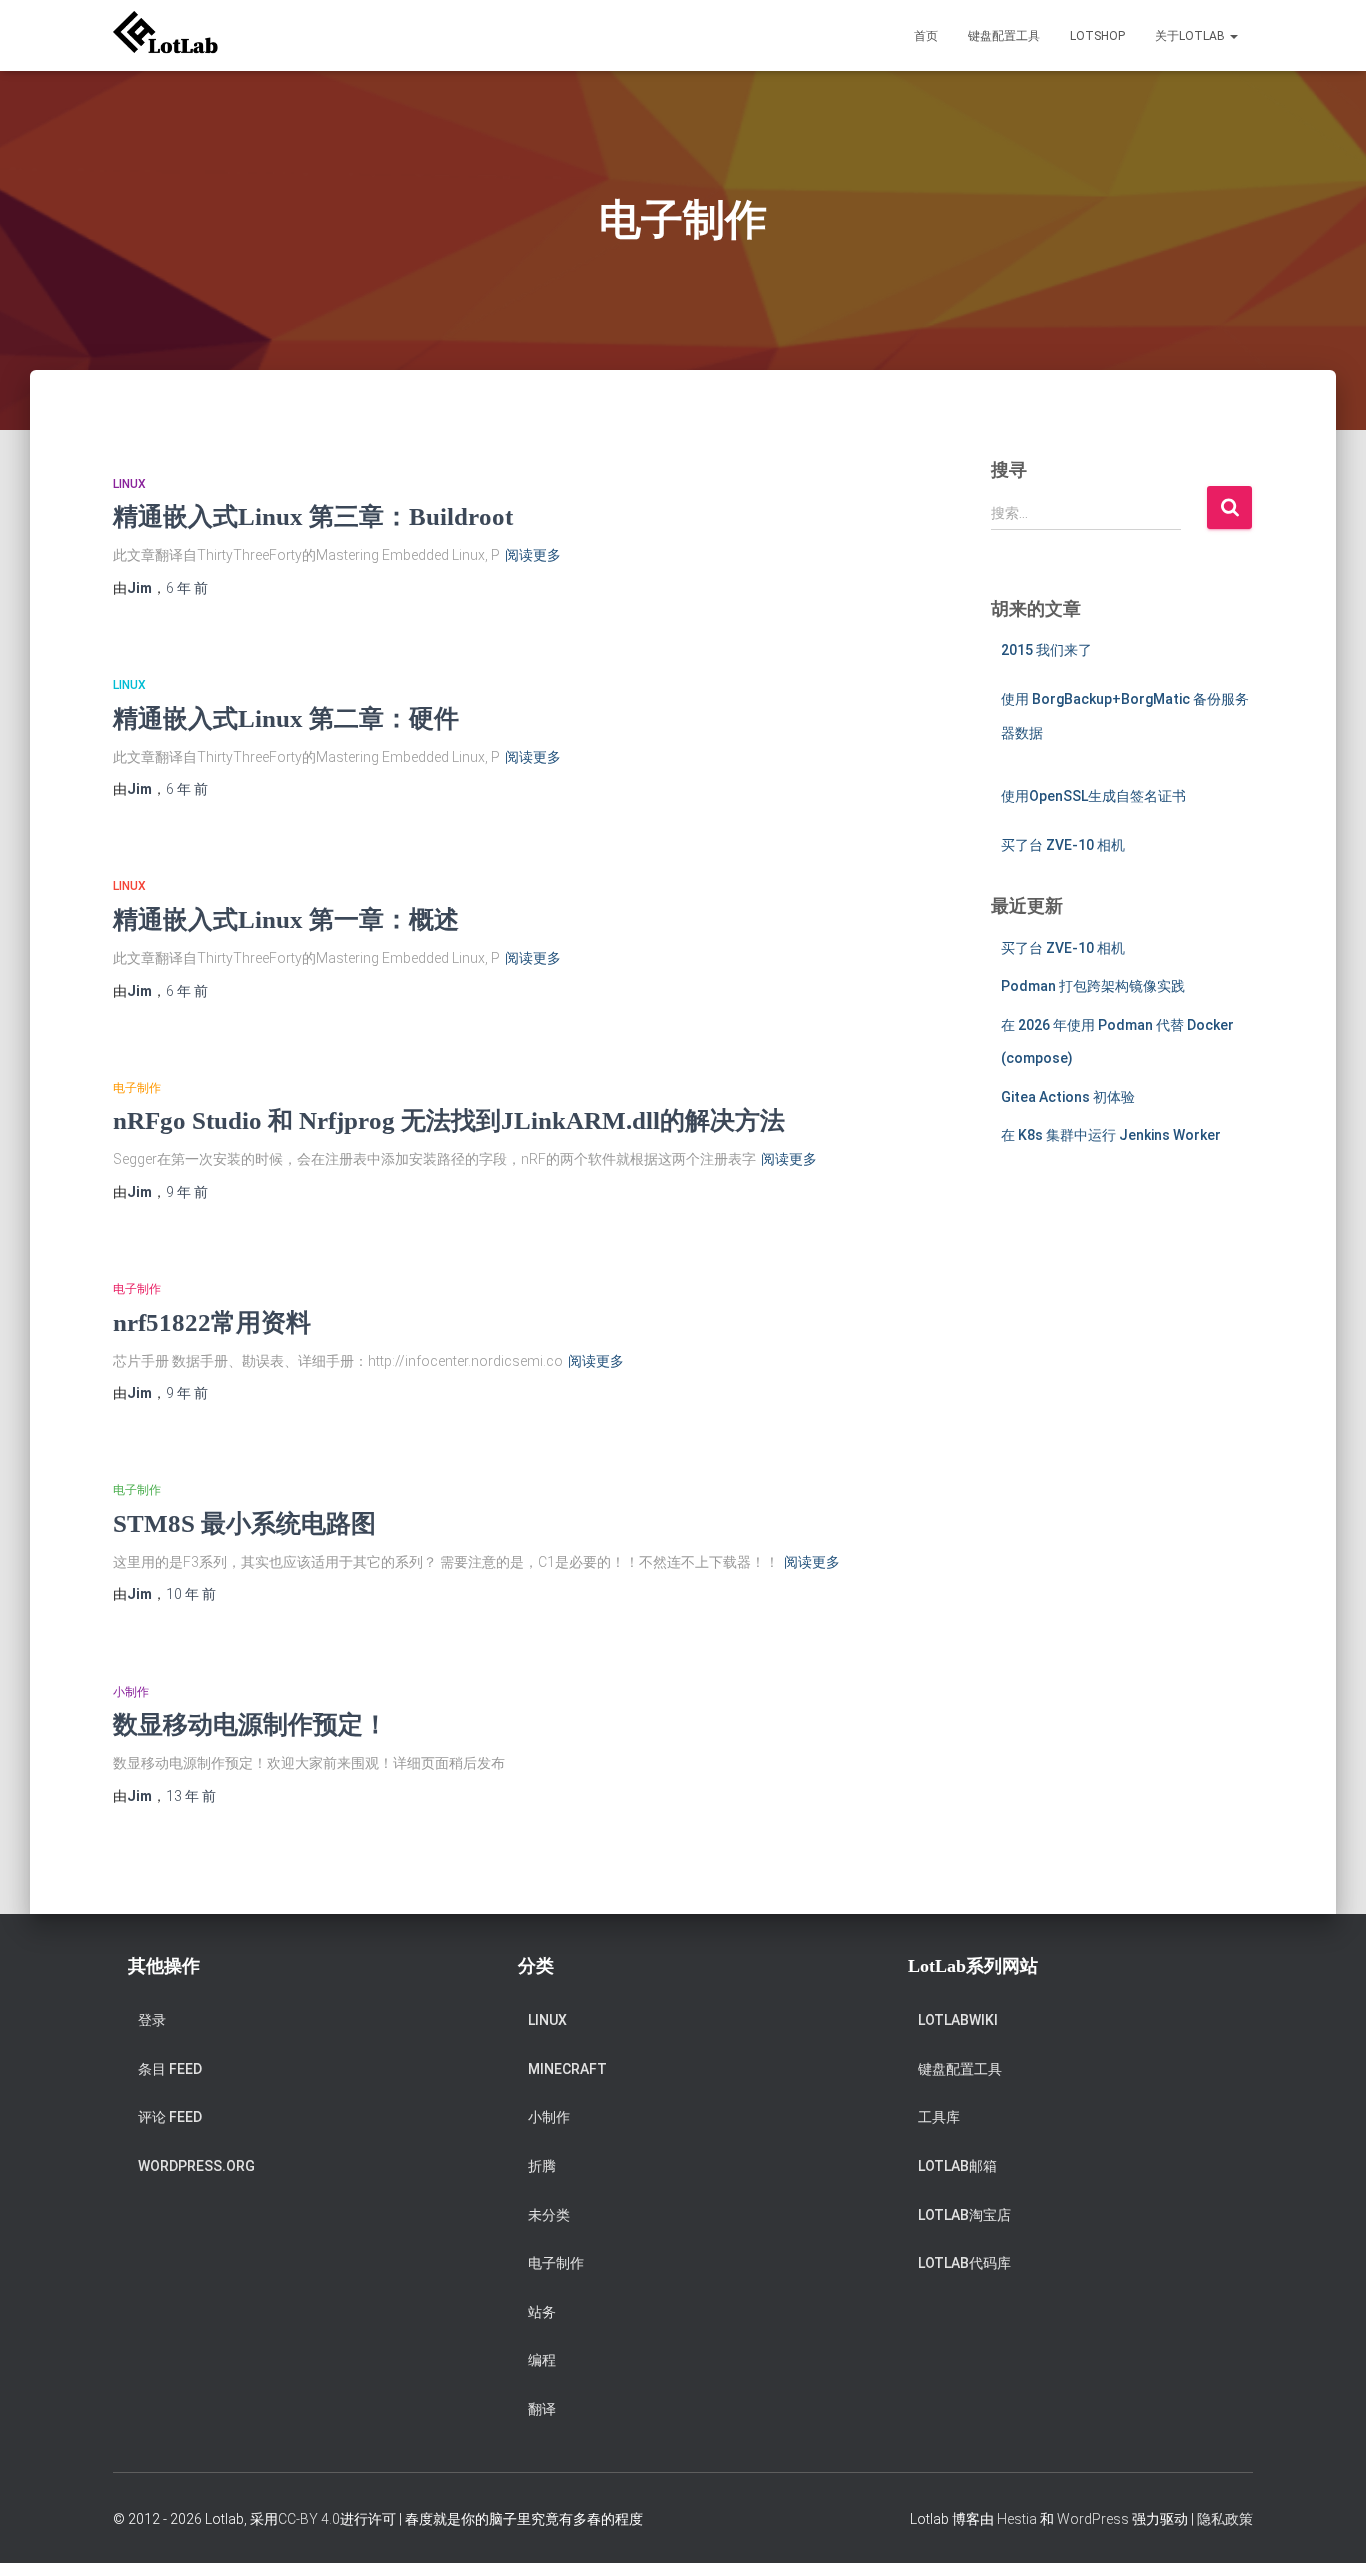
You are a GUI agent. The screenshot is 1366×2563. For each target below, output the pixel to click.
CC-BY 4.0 (309, 2519)
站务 (542, 2312)
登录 (152, 2020)
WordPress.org (196, 2166)
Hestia (1017, 2519)
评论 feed (170, 2117)
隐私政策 (1225, 2519)
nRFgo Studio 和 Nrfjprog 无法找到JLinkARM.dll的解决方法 (449, 1120)
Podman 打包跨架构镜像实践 (1093, 986)
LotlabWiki (958, 2020)
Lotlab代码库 (964, 2263)
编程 (542, 2360)
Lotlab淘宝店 (964, 2215)
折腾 (542, 2166)
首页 (926, 36)
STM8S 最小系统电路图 (244, 1523)
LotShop (1097, 36)
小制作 (131, 1692)
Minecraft (567, 2069)
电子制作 (137, 1088)
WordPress (1093, 2519)
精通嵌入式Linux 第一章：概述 (286, 919)
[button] (1233, 36)
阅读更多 (533, 555)
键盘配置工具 (1004, 36)
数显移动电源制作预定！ (250, 1724)
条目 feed (170, 2069)
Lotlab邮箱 (957, 2166)
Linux (129, 484)
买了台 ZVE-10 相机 (1063, 845)
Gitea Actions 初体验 (1068, 1097)
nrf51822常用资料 (212, 1322)
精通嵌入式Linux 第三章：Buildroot (313, 516)
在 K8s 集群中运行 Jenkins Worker (1111, 1135)
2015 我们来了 (1046, 650)
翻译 (542, 2409)
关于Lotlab (1191, 36)
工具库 (939, 2117)
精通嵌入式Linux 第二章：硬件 (286, 718)
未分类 (549, 2215)
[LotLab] (165, 36)
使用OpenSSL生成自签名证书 (1093, 796)
